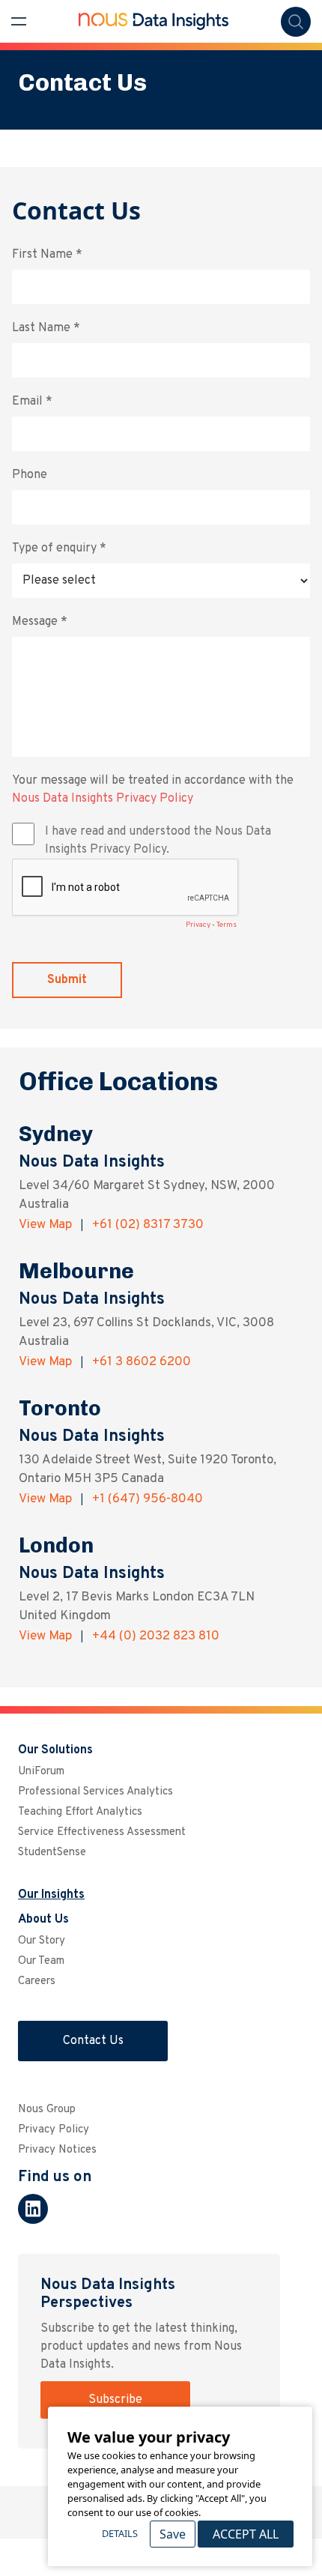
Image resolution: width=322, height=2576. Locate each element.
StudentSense (52, 1853)
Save (173, 2534)
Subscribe (115, 2400)
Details (120, 2533)
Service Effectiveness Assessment (102, 1832)
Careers (37, 1981)
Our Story (42, 1941)
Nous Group (47, 2110)
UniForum (41, 1772)
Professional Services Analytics (95, 1792)
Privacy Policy (54, 2130)
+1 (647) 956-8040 (148, 1499)
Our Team (41, 1961)
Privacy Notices (57, 2150)
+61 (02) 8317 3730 (148, 1225)
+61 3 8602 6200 (142, 1362)
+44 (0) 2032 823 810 (156, 1636)
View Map (47, 1225)
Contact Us (93, 2041)
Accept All (246, 2534)
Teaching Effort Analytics (80, 1812)
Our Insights (51, 1895)
